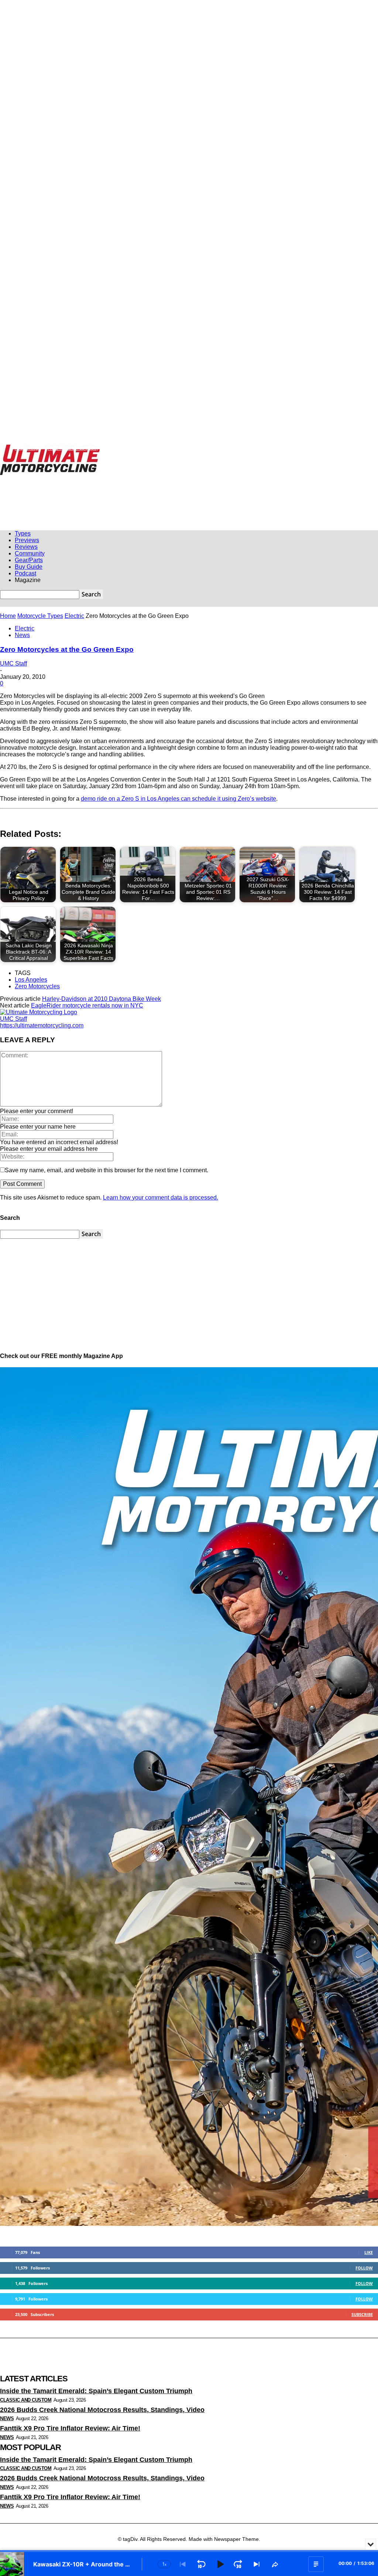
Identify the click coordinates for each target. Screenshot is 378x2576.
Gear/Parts (29, 560)
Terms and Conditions (278, 448)
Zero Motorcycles (37, 986)
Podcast (25, 573)
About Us (215, 448)
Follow (364, 2268)
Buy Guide (29, 567)
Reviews (26, 547)
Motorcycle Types (40, 616)
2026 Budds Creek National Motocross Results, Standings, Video (102, 2410)
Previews (27, 540)
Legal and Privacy (182, 448)
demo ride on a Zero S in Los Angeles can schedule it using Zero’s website (178, 799)
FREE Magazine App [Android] (132, 448)
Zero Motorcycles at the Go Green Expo (67, 649)
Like (369, 2252)
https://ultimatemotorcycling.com (42, 1025)
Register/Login (28, 448)
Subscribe (362, 2314)
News (22, 635)
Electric (74, 616)
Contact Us (241, 448)
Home (8, 616)
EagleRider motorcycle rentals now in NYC (87, 1005)
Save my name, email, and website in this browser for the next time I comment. (106, 1170)
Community (30, 553)
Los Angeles (31, 980)
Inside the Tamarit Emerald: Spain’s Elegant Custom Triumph (96, 2391)
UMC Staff (13, 663)
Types (23, 533)
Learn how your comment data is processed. (161, 1198)
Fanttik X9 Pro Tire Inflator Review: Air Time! (70, 2428)
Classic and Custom (26, 2400)
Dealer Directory (319, 448)
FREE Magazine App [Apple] (73, 448)
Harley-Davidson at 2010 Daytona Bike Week (102, 999)
